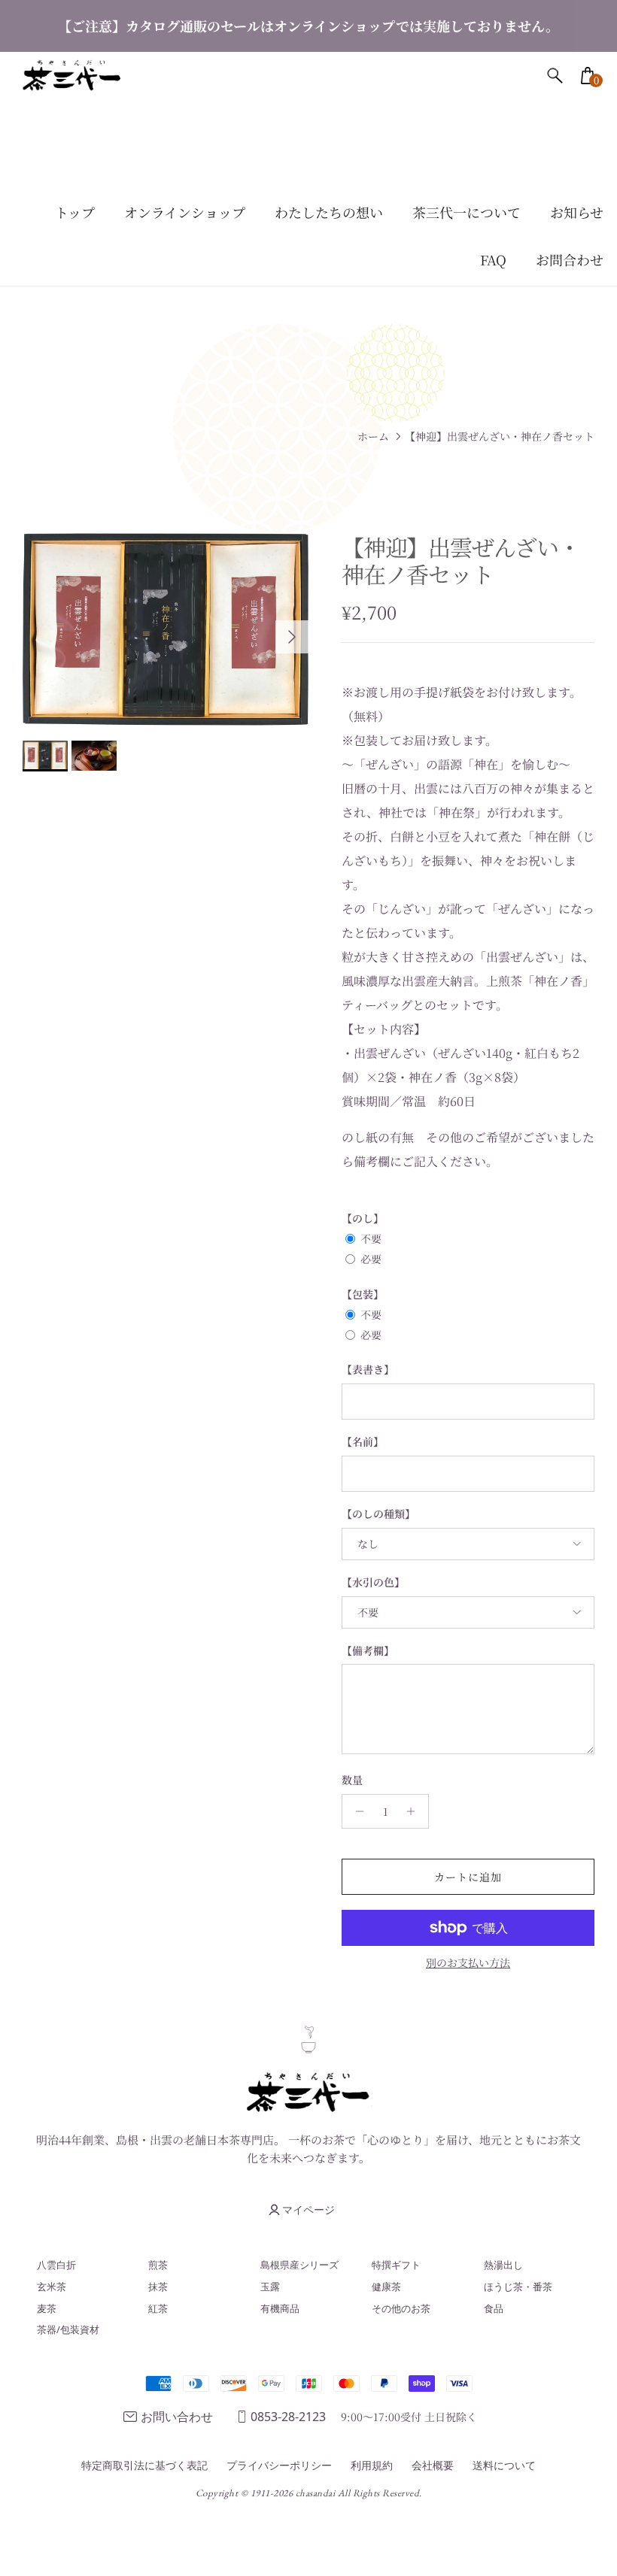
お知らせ (577, 212)
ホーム (373, 436)
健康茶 (386, 2287)
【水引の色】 (373, 1582)
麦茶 (47, 2308)
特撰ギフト (396, 2265)
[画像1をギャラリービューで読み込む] (166, 629)
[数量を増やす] (415, 1811)
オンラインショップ (185, 212)
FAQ (493, 259)
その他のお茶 (401, 2308)
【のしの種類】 (378, 1514)
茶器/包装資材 (68, 2329)
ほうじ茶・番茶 (518, 2287)
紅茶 (158, 2308)
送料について (504, 2465)
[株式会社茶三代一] (71, 76)
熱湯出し (503, 2265)
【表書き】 (368, 1370)
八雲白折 (56, 2265)
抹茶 (158, 2287)
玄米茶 (52, 2287)
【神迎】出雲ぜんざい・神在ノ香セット (500, 436)
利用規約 (372, 2465)
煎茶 (158, 2265)
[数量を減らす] (356, 1811)
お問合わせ (570, 259)
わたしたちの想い (329, 212)
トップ (75, 212)
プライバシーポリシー (279, 2465)
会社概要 (433, 2465)
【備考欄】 (368, 1651)
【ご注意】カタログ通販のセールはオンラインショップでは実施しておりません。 (308, 26)
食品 (494, 2308)
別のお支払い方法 (468, 1963)
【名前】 (363, 1442)
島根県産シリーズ (299, 2265)
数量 (352, 1780)
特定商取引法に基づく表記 (144, 2465)
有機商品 (280, 2308)
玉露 (270, 2287)
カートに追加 (468, 1877)
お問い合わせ (177, 2417)
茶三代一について (467, 212)
